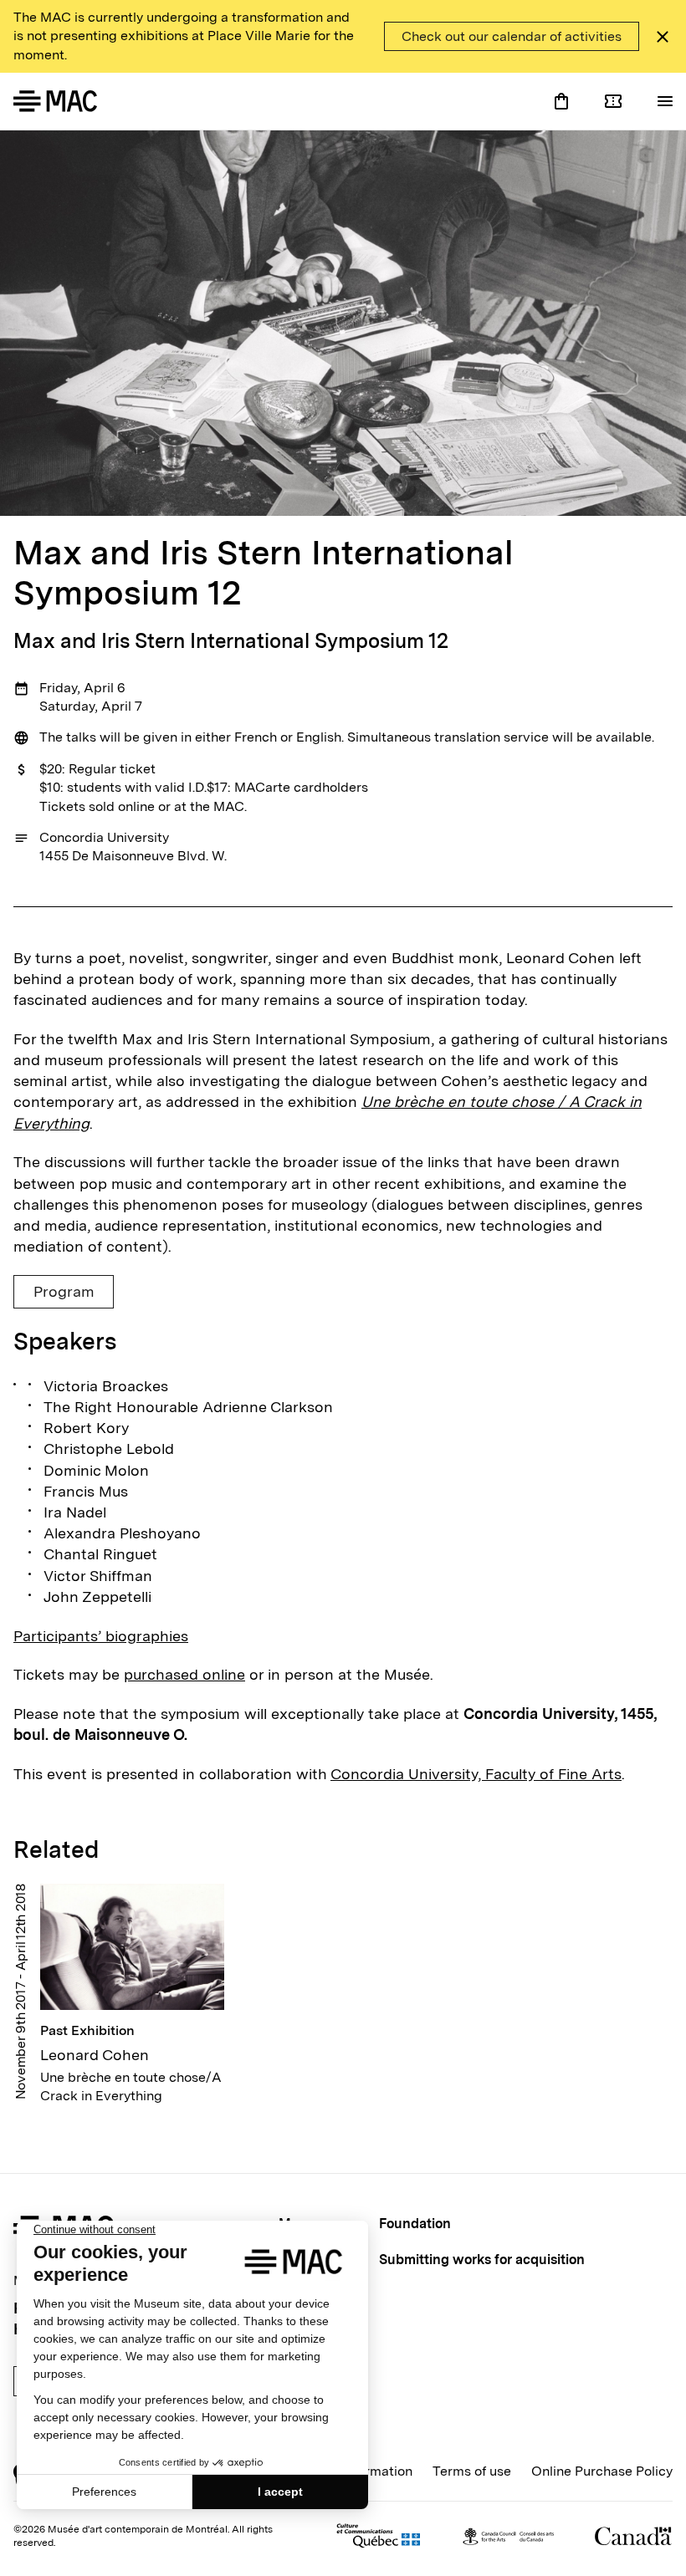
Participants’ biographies (101, 1636)
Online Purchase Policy (602, 2471)
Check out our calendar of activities (512, 36)
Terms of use (472, 2471)
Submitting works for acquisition (482, 2260)
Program (64, 1291)
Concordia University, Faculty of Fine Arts (476, 1774)
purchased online (184, 1674)
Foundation (415, 2224)
